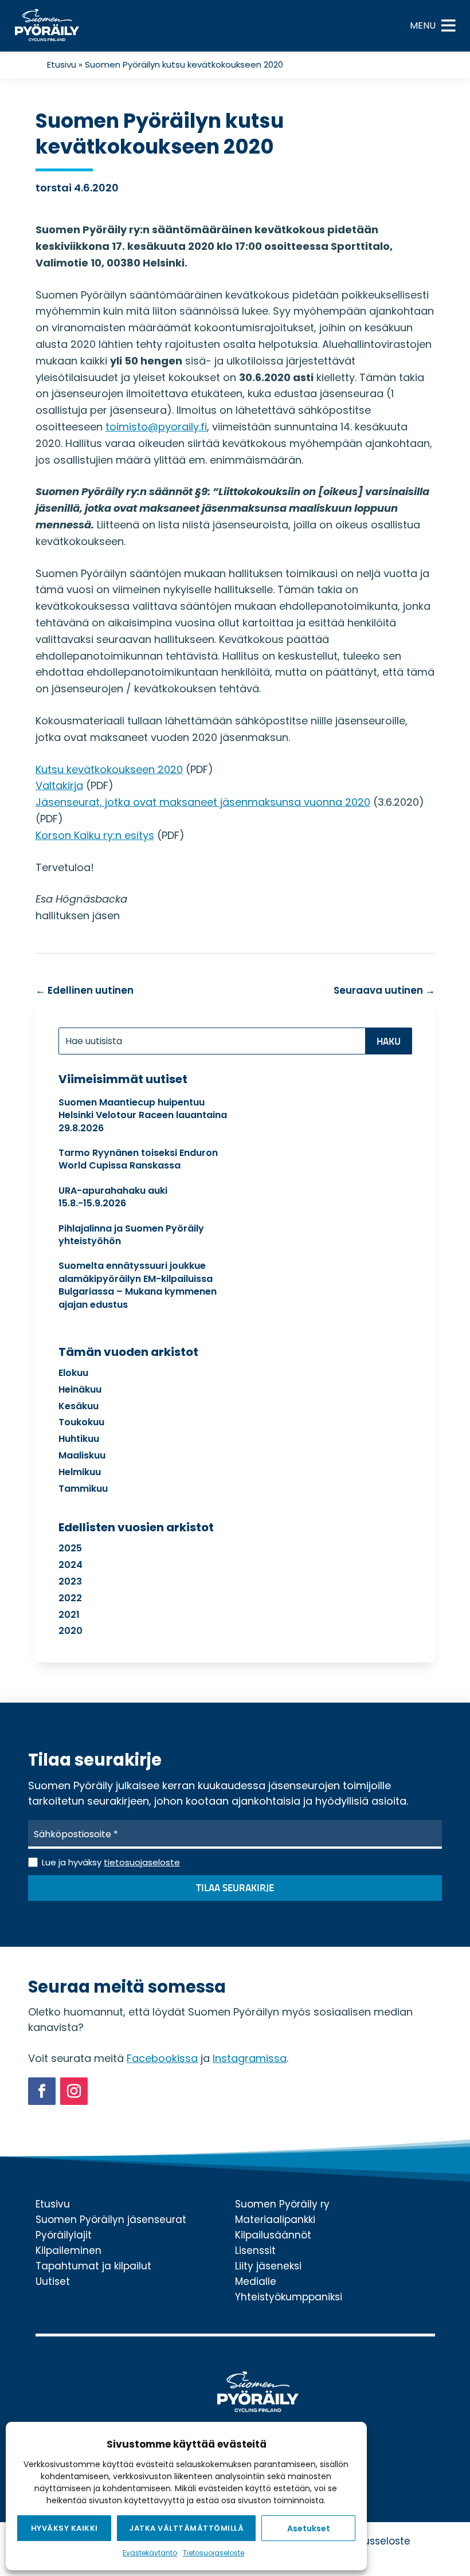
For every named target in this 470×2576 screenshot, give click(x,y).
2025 (70, 1548)
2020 (70, 1631)
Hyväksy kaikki (64, 2528)
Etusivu (62, 64)
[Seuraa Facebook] (42, 2091)
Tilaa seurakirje (235, 1889)
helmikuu (80, 1472)
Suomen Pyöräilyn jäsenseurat (111, 2220)
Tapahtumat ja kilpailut (93, 2266)
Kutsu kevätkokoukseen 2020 (109, 769)
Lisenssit (255, 2250)
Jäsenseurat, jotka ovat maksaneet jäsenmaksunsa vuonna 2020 (203, 802)
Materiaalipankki (275, 2220)
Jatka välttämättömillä (186, 2528)
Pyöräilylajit (64, 2235)
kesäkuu (79, 1406)
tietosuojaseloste (142, 1862)
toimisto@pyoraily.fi (156, 427)
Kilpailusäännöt (273, 2235)
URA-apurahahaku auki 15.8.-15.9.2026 (113, 1197)
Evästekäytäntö (150, 2553)
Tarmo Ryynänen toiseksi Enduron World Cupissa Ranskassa (138, 1159)
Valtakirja (59, 785)
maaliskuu (82, 1455)
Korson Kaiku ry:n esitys (95, 835)
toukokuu (81, 1422)
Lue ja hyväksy (111, 1862)
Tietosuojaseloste (214, 2553)
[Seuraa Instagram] (74, 2091)
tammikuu (83, 1489)
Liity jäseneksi (268, 2266)
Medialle (256, 2281)
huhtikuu (79, 1439)
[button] (423, 26)
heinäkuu (80, 1389)
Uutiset (53, 2281)
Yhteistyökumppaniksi (289, 2297)
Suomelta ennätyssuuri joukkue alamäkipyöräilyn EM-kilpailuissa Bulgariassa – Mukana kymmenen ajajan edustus (138, 1285)
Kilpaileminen (68, 2250)
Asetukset (309, 2528)
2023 (70, 1581)
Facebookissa (162, 2058)
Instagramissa (250, 2058)
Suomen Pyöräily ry (282, 2204)
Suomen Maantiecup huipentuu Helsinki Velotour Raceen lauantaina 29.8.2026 (143, 1115)
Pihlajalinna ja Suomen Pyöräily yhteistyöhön (131, 1235)
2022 (70, 1598)
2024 (70, 1565)
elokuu (73, 1373)
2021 (69, 1615)
